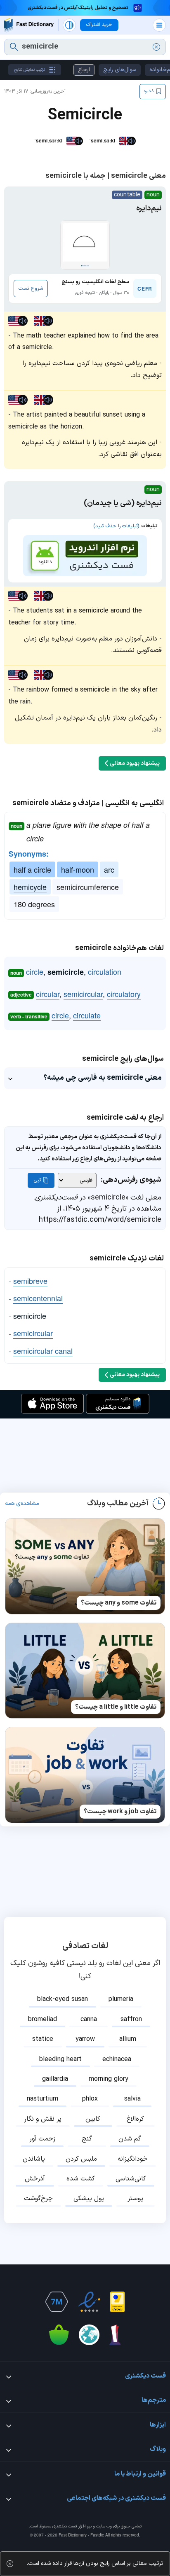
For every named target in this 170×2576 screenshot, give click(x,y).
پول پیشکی (89, 2199)
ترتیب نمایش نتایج (30, 70)
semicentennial (38, 1298)
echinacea (117, 2059)
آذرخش (35, 2179)
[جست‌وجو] (14, 47)
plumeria (121, 1999)
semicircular (83, 994)
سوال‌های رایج (120, 70)
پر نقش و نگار (43, 2119)
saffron (131, 2019)
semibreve (30, 1281)
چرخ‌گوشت (38, 2199)
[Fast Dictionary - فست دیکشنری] (29, 25)
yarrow (85, 2039)
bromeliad (42, 2019)
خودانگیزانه (133, 2159)
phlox (90, 2099)
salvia (132, 2099)
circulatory (124, 994)
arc (109, 869)
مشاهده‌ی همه (22, 1504)
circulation (105, 971)
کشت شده (81, 2179)
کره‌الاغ (135, 2119)
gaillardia (55, 2079)
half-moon (78, 869)
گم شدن (130, 2139)
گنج (87, 2139)
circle (35, 971)
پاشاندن (34, 2159)
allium (128, 2039)
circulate (87, 1015)
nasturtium (42, 2099)
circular (48, 994)
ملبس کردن (81, 2159)
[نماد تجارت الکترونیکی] (89, 2302)
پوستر (135, 2199)
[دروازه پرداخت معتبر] (117, 2302)
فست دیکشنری (65, 2526)
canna (89, 2019)
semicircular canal (43, 1351)
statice (43, 2039)
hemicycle (30, 887)
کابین (93, 2119)
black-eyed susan (63, 1999)
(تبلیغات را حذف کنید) (116, 526)
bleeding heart (60, 2059)
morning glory (109, 2079)
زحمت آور (42, 2139)
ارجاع (84, 70)
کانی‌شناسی (131, 2179)
